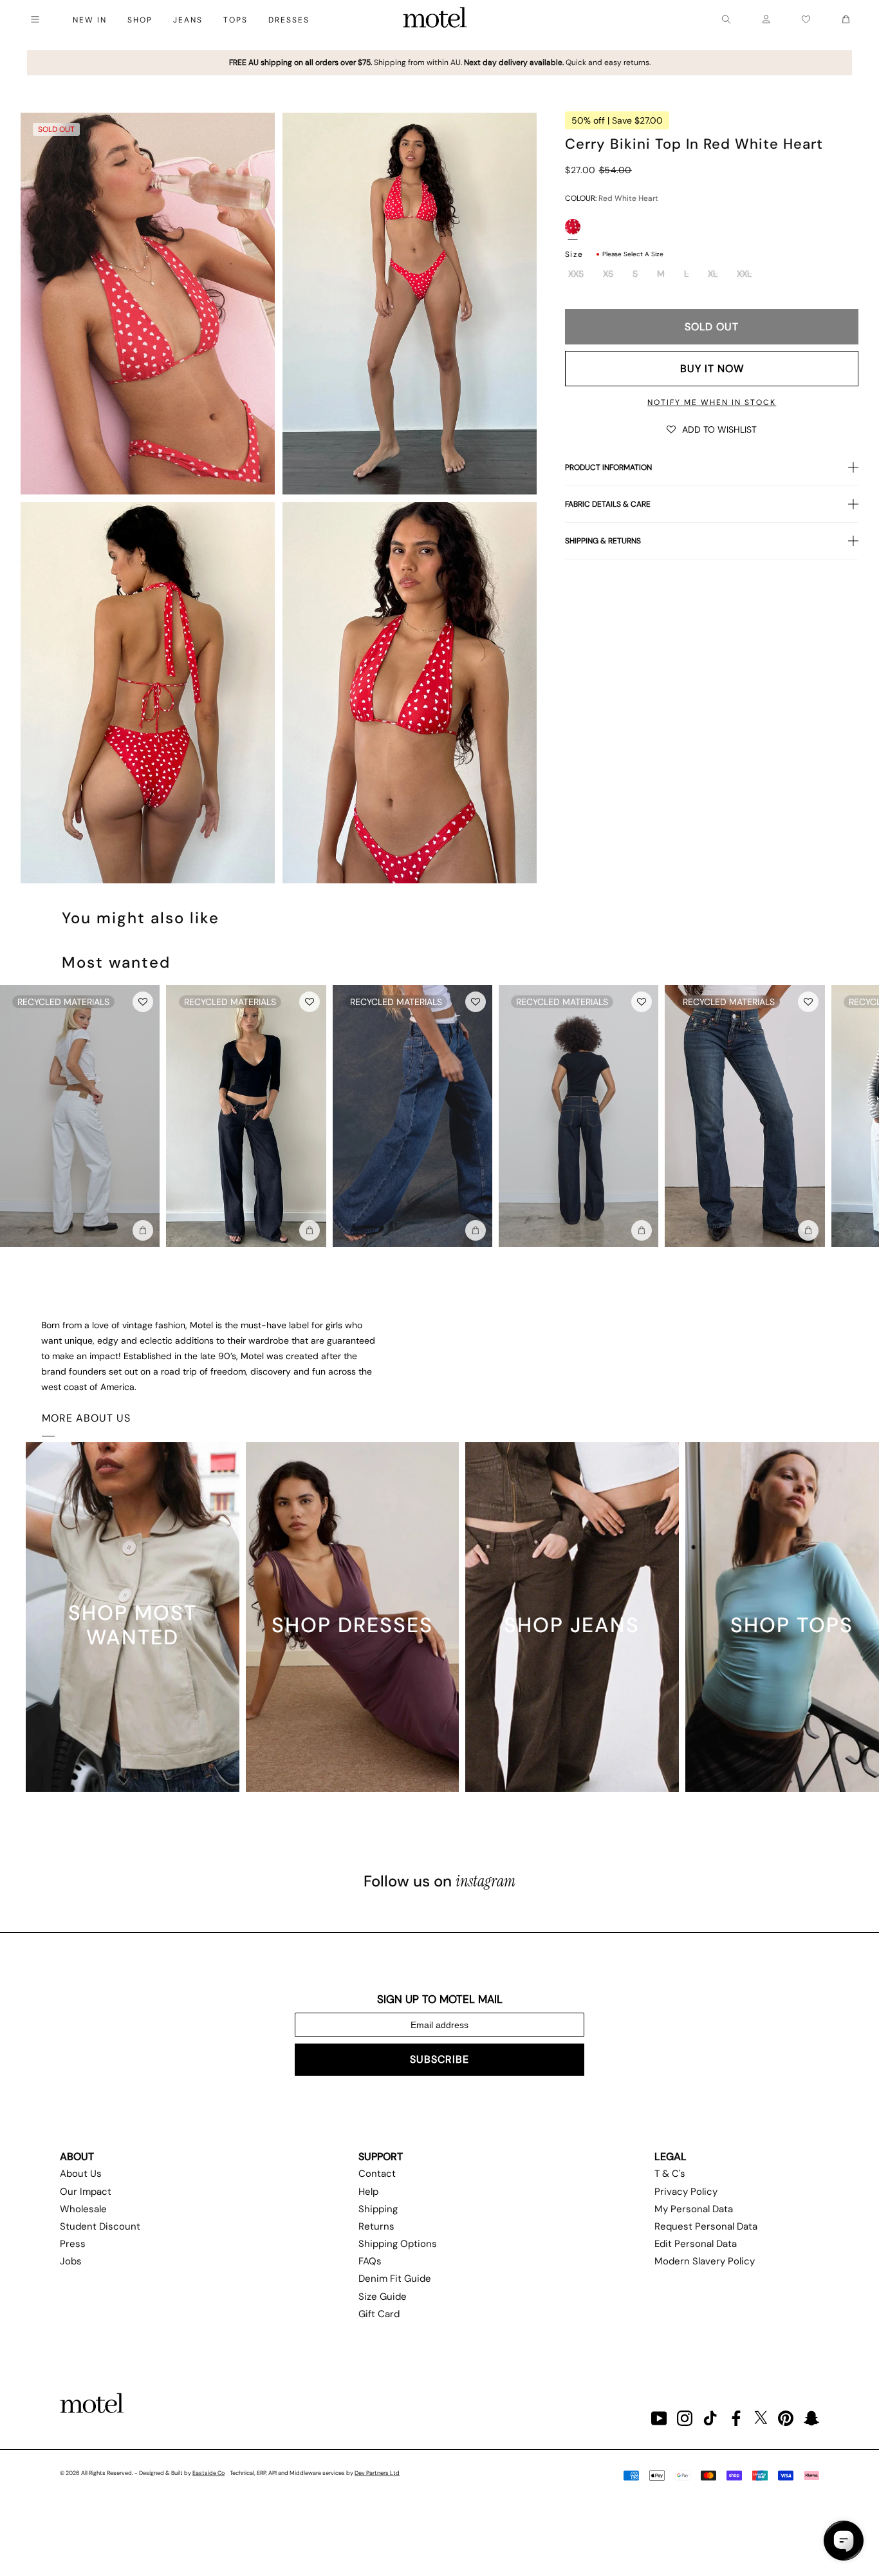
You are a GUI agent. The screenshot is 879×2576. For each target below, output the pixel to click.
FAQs (370, 2261)
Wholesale (83, 2209)
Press (73, 2244)
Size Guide (383, 2297)
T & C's (670, 2174)
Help (368, 2192)
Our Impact (86, 2192)
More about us (86, 1418)
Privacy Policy (686, 2192)
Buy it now (712, 369)
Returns (376, 2226)
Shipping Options (398, 2244)
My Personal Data (694, 2209)
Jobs (71, 2261)
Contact (377, 2174)
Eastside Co (208, 2473)
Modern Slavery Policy (705, 2261)
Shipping (378, 2209)
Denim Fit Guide (395, 2279)
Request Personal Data (706, 2226)
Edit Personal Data (696, 2244)
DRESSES (289, 20)
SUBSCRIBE (439, 2059)
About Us (81, 2174)
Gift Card (379, 2314)
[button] (712, 429)
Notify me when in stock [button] (712, 402)
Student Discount (100, 2226)
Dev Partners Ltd (377, 2473)
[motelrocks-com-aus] (435, 19)
